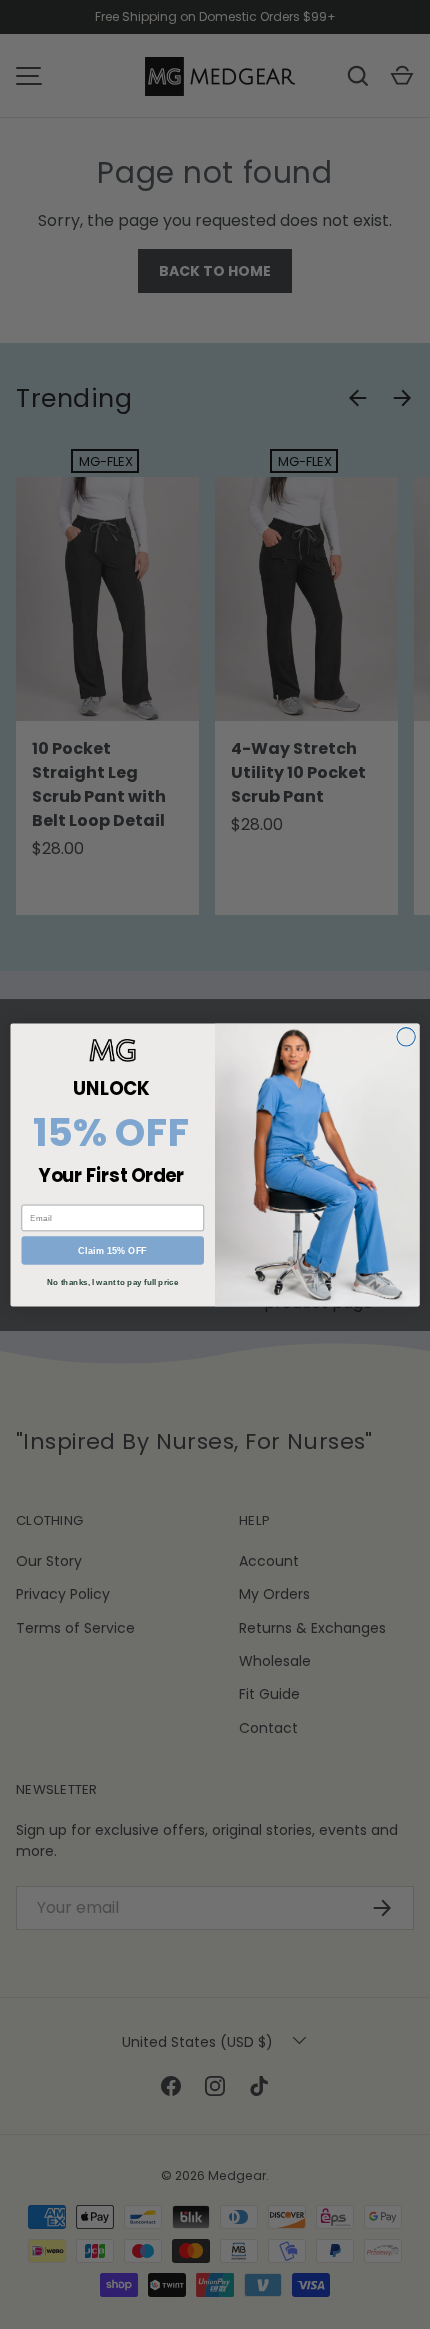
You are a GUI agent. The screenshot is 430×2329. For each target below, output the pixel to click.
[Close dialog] (406, 1036)
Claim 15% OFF (112, 1250)
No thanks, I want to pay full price (112, 1281)
